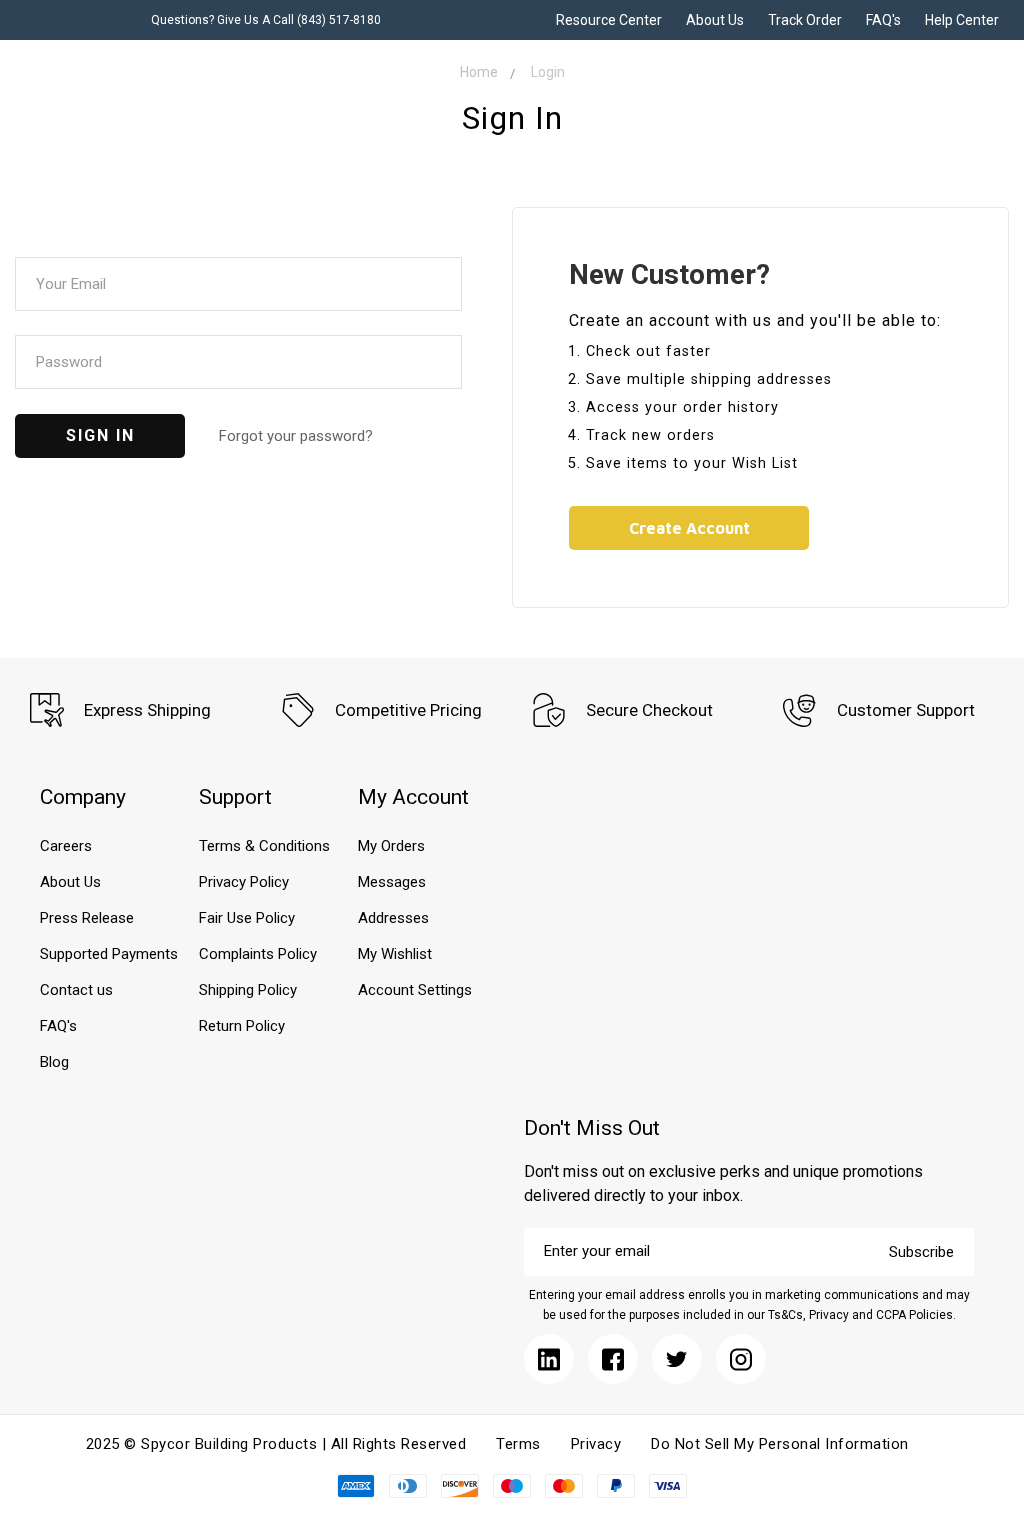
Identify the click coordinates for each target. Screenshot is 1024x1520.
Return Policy (242, 1026)
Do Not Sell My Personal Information (780, 1444)
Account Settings (415, 990)
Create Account (689, 528)
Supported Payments (109, 954)
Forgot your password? (296, 436)
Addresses (393, 918)
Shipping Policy (248, 990)
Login (548, 72)
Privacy (596, 1444)
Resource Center (609, 20)
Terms (518, 1444)
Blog (54, 1062)
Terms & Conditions (264, 846)
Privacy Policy (244, 882)
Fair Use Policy (247, 918)
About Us (715, 20)
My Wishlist (395, 954)
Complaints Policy (258, 954)
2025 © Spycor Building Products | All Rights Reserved (276, 1444)
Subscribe (921, 1252)
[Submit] (549, 1359)
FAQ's (883, 20)
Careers (66, 846)
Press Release (87, 918)
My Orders (391, 846)
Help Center (962, 20)
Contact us (76, 990)
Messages (392, 882)
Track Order (805, 20)
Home (479, 72)
